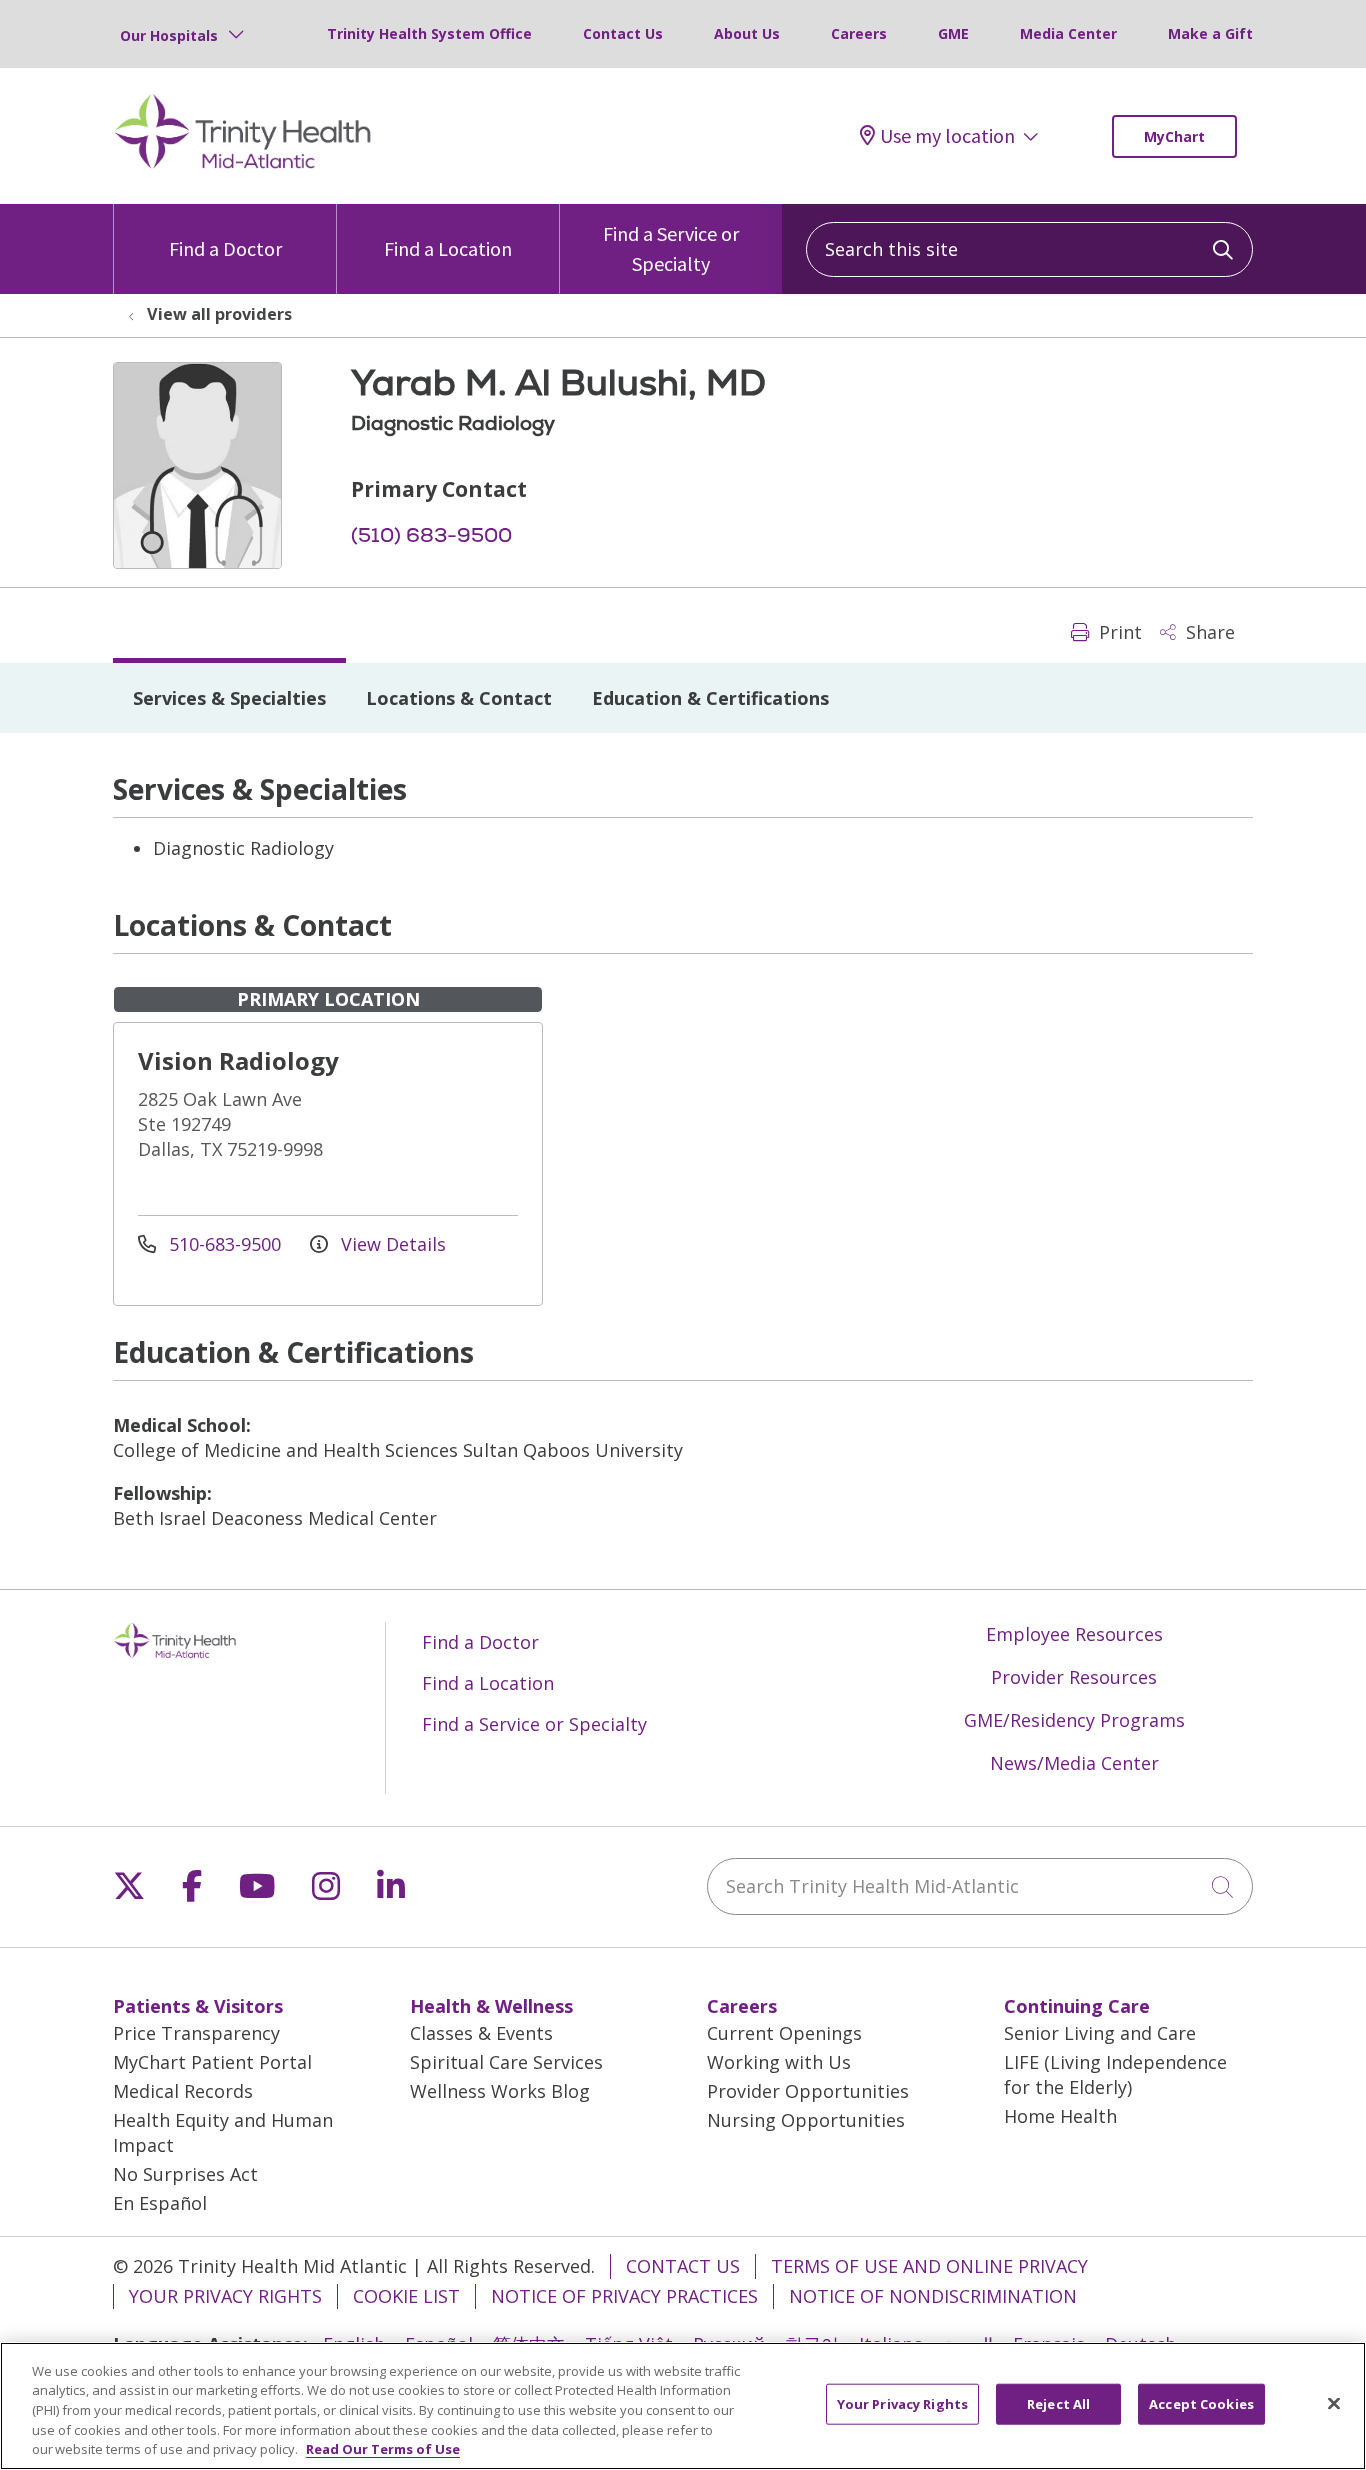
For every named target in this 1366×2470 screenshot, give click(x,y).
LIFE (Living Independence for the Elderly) (1115, 2074)
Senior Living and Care (1100, 2033)
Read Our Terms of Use (383, 2449)
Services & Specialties (229, 698)
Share (1208, 632)
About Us (747, 33)
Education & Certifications (710, 698)
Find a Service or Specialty (671, 248)
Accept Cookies (1201, 2404)
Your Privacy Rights (225, 2296)
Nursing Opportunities (806, 2120)
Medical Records (183, 2091)
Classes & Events (481, 2033)
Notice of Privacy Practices (624, 2296)
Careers (859, 33)
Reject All (1058, 2404)
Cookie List (406, 2296)
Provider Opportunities (808, 2091)
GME (953, 33)
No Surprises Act (185, 2174)
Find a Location (448, 248)
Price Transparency (196, 2033)
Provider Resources (1074, 1677)
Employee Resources (1074, 1634)
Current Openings (784, 2033)
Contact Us (623, 33)
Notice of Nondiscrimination (933, 2296)
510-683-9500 (225, 1244)
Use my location (947, 136)
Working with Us (779, 2062)
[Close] (1334, 2404)
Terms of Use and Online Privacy (929, 2266)
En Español (160, 2203)
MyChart (1174, 136)
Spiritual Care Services (506, 2062)
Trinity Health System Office (429, 33)
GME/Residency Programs (1074, 1720)
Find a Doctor (225, 248)
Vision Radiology (238, 1060)
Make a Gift (1210, 33)
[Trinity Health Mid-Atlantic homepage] (243, 166)
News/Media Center (1074, 1763)
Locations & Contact (459, 698)
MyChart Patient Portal (212, 2062)
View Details (391, 1244)
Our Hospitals (169, 35)
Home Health (1060, 2116)
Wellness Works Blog (500, 2091)
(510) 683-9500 (431, 535)
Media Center (1068, 33)
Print (1118, 632)
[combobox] (1029, 249)
